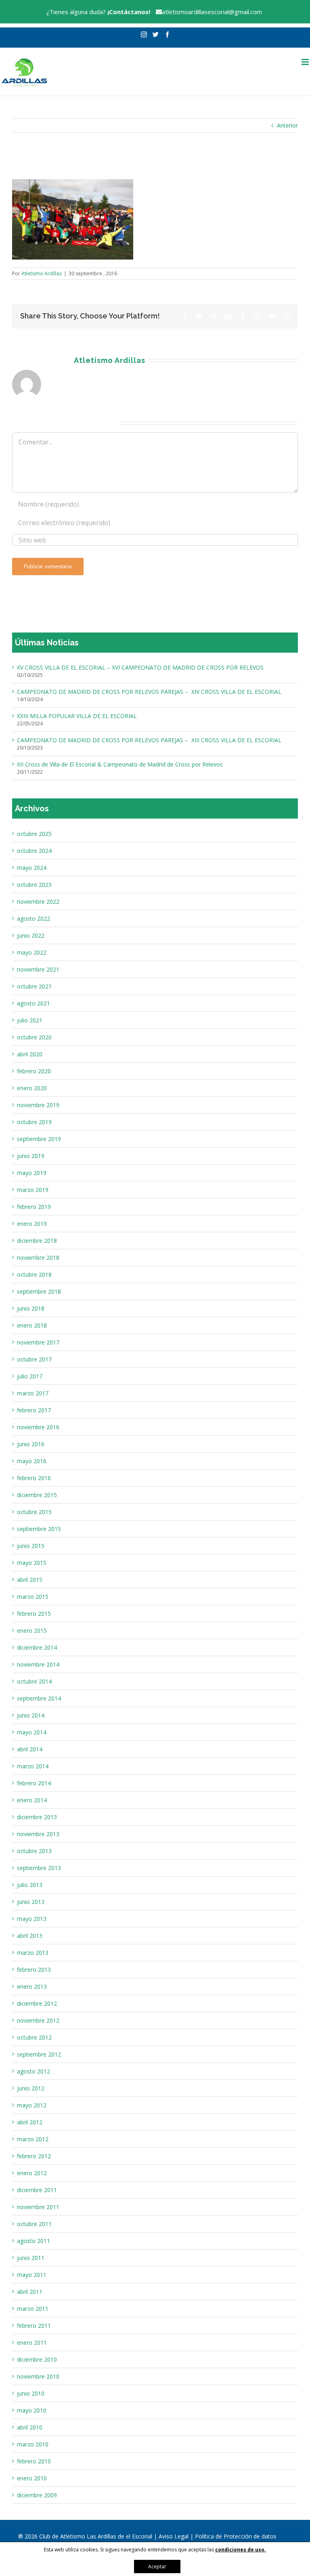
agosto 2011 (34, 2241)
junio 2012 (31, 2088)
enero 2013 (32, 1986)
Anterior (287, 125)
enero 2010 (32, 2478)
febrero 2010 (34, 2461)
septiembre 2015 (39, 1529)
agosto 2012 (34, 2071)
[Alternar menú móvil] (306, 62)
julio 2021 (30, 1020)
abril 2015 (30, 1580)
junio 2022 (31, 935)
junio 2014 (31, 1715)
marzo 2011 (33, 2309)
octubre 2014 (34, 1681)
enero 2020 (32, 1088)
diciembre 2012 (37, 2003)
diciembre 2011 (37, 2190)
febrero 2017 (34, 1410)
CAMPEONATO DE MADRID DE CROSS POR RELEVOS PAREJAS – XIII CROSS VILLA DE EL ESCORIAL (149, 740)
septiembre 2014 (39, 1698)
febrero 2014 (34, 1783)
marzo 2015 (33, 1597)
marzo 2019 (33, 1190)
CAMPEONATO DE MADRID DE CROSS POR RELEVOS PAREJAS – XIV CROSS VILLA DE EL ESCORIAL (149, 692)
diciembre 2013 (37, 1817)
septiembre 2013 (39, 1868)
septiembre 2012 (39, 2054)
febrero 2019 (34, 1207)
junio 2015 (31, 1546)
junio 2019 (31, 1156)
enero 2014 (32, 1800)
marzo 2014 (33, 1766)
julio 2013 (30, 1885)
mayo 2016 (32, 1461)
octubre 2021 (34, 986)
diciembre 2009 (37, 2495)
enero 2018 (32, 1325)
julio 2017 (30, 1376)
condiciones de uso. (241, 2550)
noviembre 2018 (38, 1258)
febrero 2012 (34, 2156)
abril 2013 (30, 1936)
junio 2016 (31, 1444)
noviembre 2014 (38, 1664)
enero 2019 (32, 1224)
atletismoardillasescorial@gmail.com (212, 12)
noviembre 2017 (38, 1342)
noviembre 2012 (38, 2020)
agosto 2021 (34, 1003)
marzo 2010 (33, 2444)
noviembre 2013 (38, 1834)
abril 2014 (30, 1749)
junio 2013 (31, 1902)
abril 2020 (30, 1054)
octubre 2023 (34, 885)
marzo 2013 (33, 1953)
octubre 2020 (34, 1037)
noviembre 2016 (38, 1427)
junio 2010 (31, 2393)
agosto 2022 (34, 918)
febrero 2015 (34, 1614)
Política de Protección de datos (236, 2536)
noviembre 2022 (38, 902)
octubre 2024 (34, 851)
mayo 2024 (32, 868)
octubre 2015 (34, 1512)
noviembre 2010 (38, 2376)
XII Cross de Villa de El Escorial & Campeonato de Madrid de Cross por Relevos (120, 764)
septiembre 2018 (39, 1291)
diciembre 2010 (37, 2359)
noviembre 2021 (38, 969)
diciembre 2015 (37, 1495)
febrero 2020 (34, 1071)
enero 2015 (32, 1630)
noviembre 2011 (38, 2207)
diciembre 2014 (37, 1647)
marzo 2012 (33, 2139)
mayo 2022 (32, 952)
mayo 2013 (32, 1919)
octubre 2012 (34, 2037)
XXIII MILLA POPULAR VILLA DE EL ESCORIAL (77, 716)
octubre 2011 (34, 2224)
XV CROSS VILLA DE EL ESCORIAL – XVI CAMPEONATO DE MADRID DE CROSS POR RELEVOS (140, 667)
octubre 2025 (34, 834)
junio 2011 (31, 2258)
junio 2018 (31, 1308)
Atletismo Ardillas (42, 273)
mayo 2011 (32, 2275)
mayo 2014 (32, 1732)
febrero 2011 (34, 2326)
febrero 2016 (34, 1478)
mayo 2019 (32, 1173)
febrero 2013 (34, 1970)
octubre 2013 (34, 1851)
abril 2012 (30, 2122)
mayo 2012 (32, 2105)
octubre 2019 (34, 1122)
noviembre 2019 (38, 1105)
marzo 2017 (33, 1393)
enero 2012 (32, 2173)
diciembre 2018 (37, 1241)
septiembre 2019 (39, 1139)
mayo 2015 (32, 1563)
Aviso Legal (174, 2536)
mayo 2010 (32, 2410)
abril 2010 (30, 2427)
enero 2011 (32, 2342)
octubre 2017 (34, 1359)
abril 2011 (30, 2292)
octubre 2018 (34, 1274)
